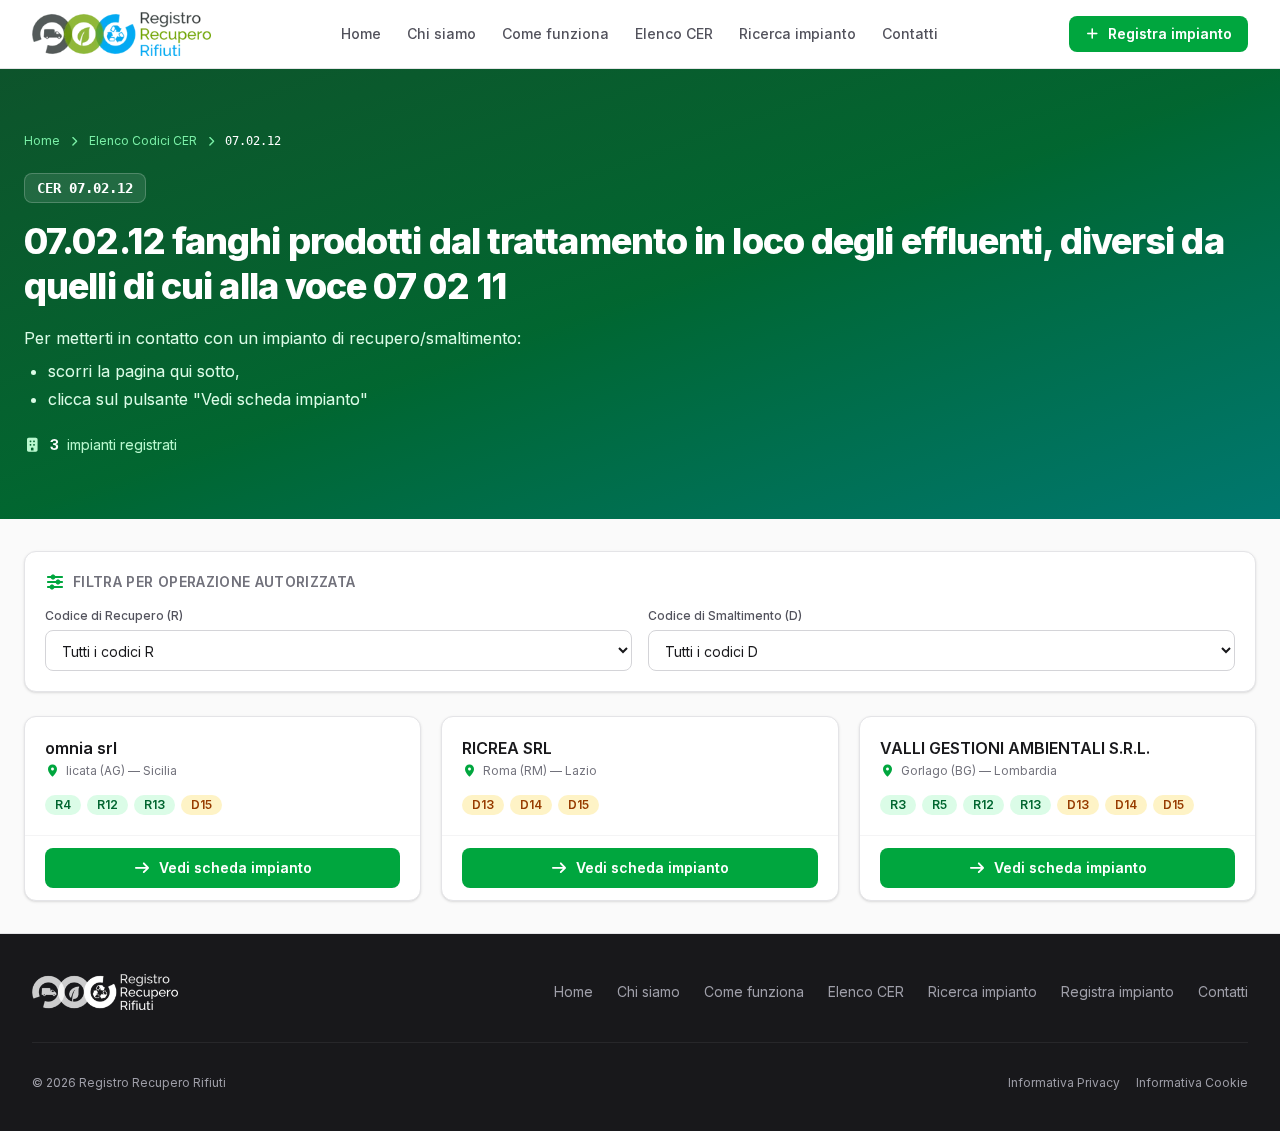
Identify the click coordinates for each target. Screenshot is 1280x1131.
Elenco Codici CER (143, 140)
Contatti (910, 33)
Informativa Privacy (1064, 1082)
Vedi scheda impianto (235, 867)
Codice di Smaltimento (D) (725, 615)
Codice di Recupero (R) (114, 615)
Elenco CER (674, 33)
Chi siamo (441, 33)
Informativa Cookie (1192, 1082)
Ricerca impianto (797, 33)
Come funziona (555, 33)
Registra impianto (1170, 33)
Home (361, 33)
